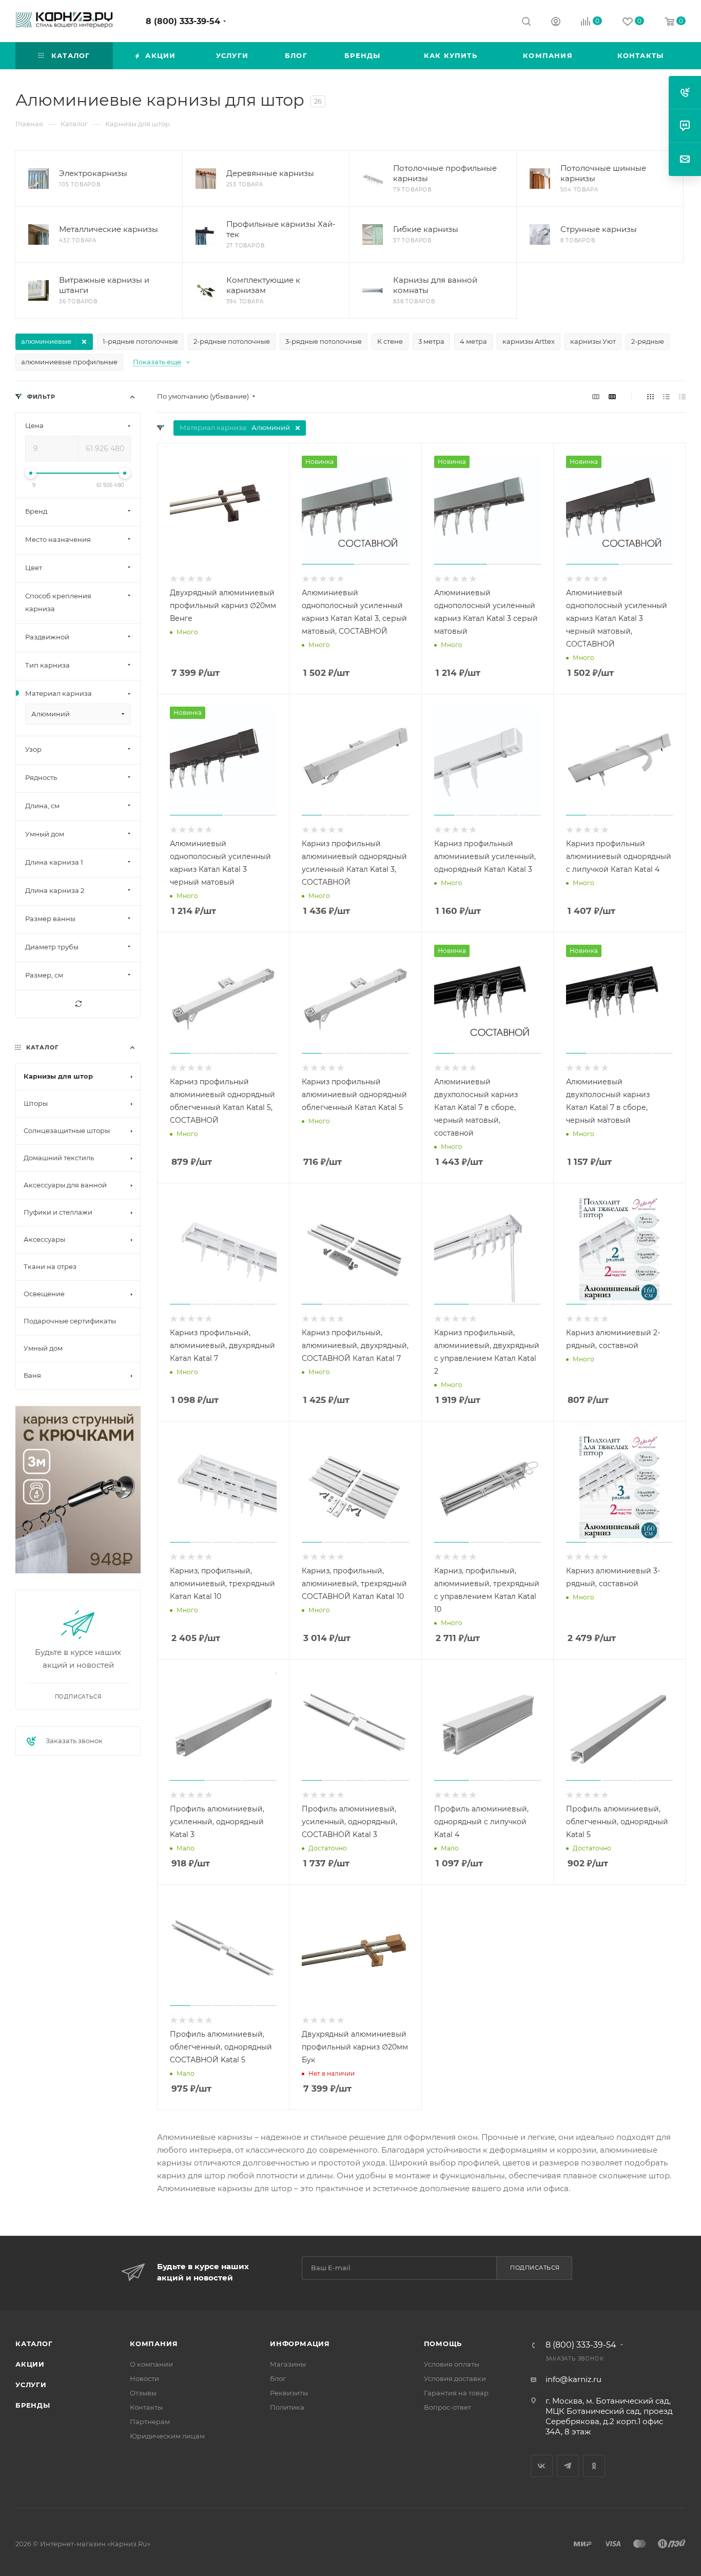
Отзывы (143, 2393)
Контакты (146, 2407)
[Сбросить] (78, 1004)
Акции (30, 2364)
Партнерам (150, 2422)
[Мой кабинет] (556, 23)
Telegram (568, 2466)
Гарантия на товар (456, 2393)
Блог (278, 2378)
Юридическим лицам (167, 2436)
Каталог (34, 2344)
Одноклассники (594, 2466)
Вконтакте (542, 2466)
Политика (287, 2407)
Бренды (33, 2405)
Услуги (31, 2385)
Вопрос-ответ (447, 2407)
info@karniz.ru (573, 2379)
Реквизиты (289, 2393)
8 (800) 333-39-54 (183, 21)
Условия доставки (455, 2378)
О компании (151, 2364)
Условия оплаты (452, 2364)
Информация (300, 2344)
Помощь (443, 2344)
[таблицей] (682, 396)
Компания (154, 2344)
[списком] (666, 396)
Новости (144, 2378)
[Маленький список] (596, 396)
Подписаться (535, 2268)
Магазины (288, 2364)
